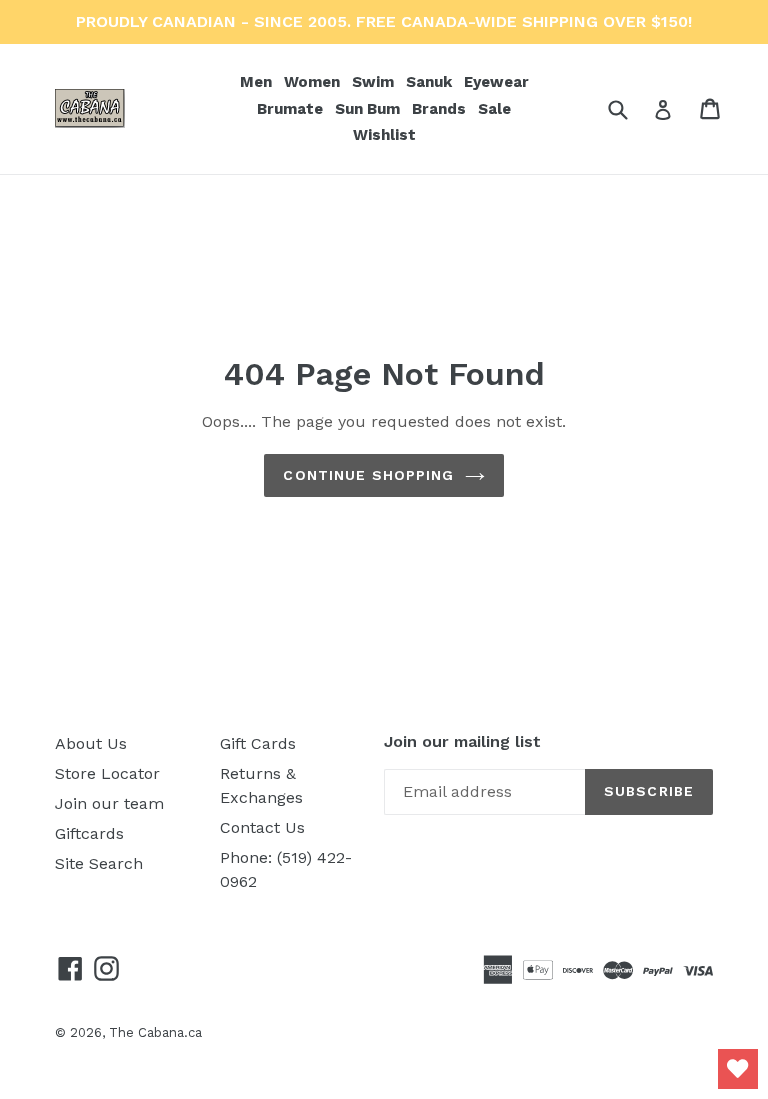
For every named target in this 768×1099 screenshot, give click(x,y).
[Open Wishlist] (738, 1069)
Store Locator (107, 773)
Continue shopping (368, 475)
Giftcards (89, 833)
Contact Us (262, 827)
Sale (494, 109)
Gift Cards (258, 743)
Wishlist (384, 135)
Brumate (292, 108)
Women (314, 81)
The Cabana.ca (155, 1032)
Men (258, 81)
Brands (441, 108)
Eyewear (498, 81)
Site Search (99, 863)
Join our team (109, 803)
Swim (375, 81)
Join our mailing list (462, 741)
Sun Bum (369, 108)
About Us (91, 743)
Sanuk (431, 81)
